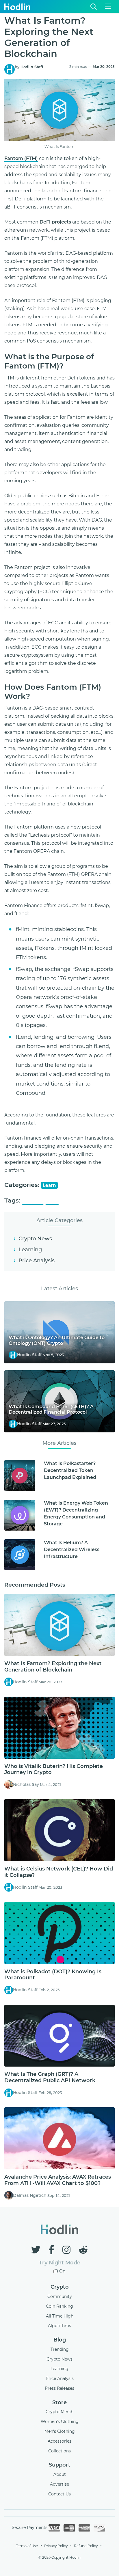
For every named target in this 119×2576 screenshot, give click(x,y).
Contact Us (59, 2494)
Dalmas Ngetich (30, 2195)
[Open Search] (94, 6)
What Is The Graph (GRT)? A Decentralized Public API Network (50, 2077)
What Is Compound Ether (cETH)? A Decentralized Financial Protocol (51, 1409)
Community (60, 2296)
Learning (30, 1250)
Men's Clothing (60, 2431)
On (62, 2271)
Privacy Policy (56, 2546)
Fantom (33, 1201)
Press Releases (59, 2388)
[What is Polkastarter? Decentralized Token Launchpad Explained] (20, 1476)
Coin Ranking (59, 2306)
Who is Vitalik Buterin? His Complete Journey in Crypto (54, 1769)
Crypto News (35, 1239)
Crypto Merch (59, 2412)
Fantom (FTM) (21, 158)
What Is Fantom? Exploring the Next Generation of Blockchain (53, 1667)
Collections (59, 2451)
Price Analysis (37, 1261)
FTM (52, 1201)
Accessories (59, 2441)
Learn (49, 1185)
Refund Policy (86, 2546)
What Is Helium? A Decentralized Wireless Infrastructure (72, 1549)
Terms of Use (27, 2546)
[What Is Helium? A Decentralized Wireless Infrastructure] (20, 1555)
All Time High (60, 2316)
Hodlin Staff (32, 67)
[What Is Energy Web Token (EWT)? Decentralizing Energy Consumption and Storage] (20, 1515)
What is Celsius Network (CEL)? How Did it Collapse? (59, 1872)
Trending (60, 2349)
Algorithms (59, 2326)
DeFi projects (55, 222)
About (60, 2474)
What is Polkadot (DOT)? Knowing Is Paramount (53, 1975)
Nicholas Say (26, 1784)
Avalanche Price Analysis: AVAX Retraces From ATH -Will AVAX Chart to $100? (58, 2180)
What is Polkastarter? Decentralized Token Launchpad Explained (70, 1470)
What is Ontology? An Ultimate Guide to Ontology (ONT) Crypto (57, 1340)
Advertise (59, 2484)
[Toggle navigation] (108, 6)
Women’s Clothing (60, 2421)
